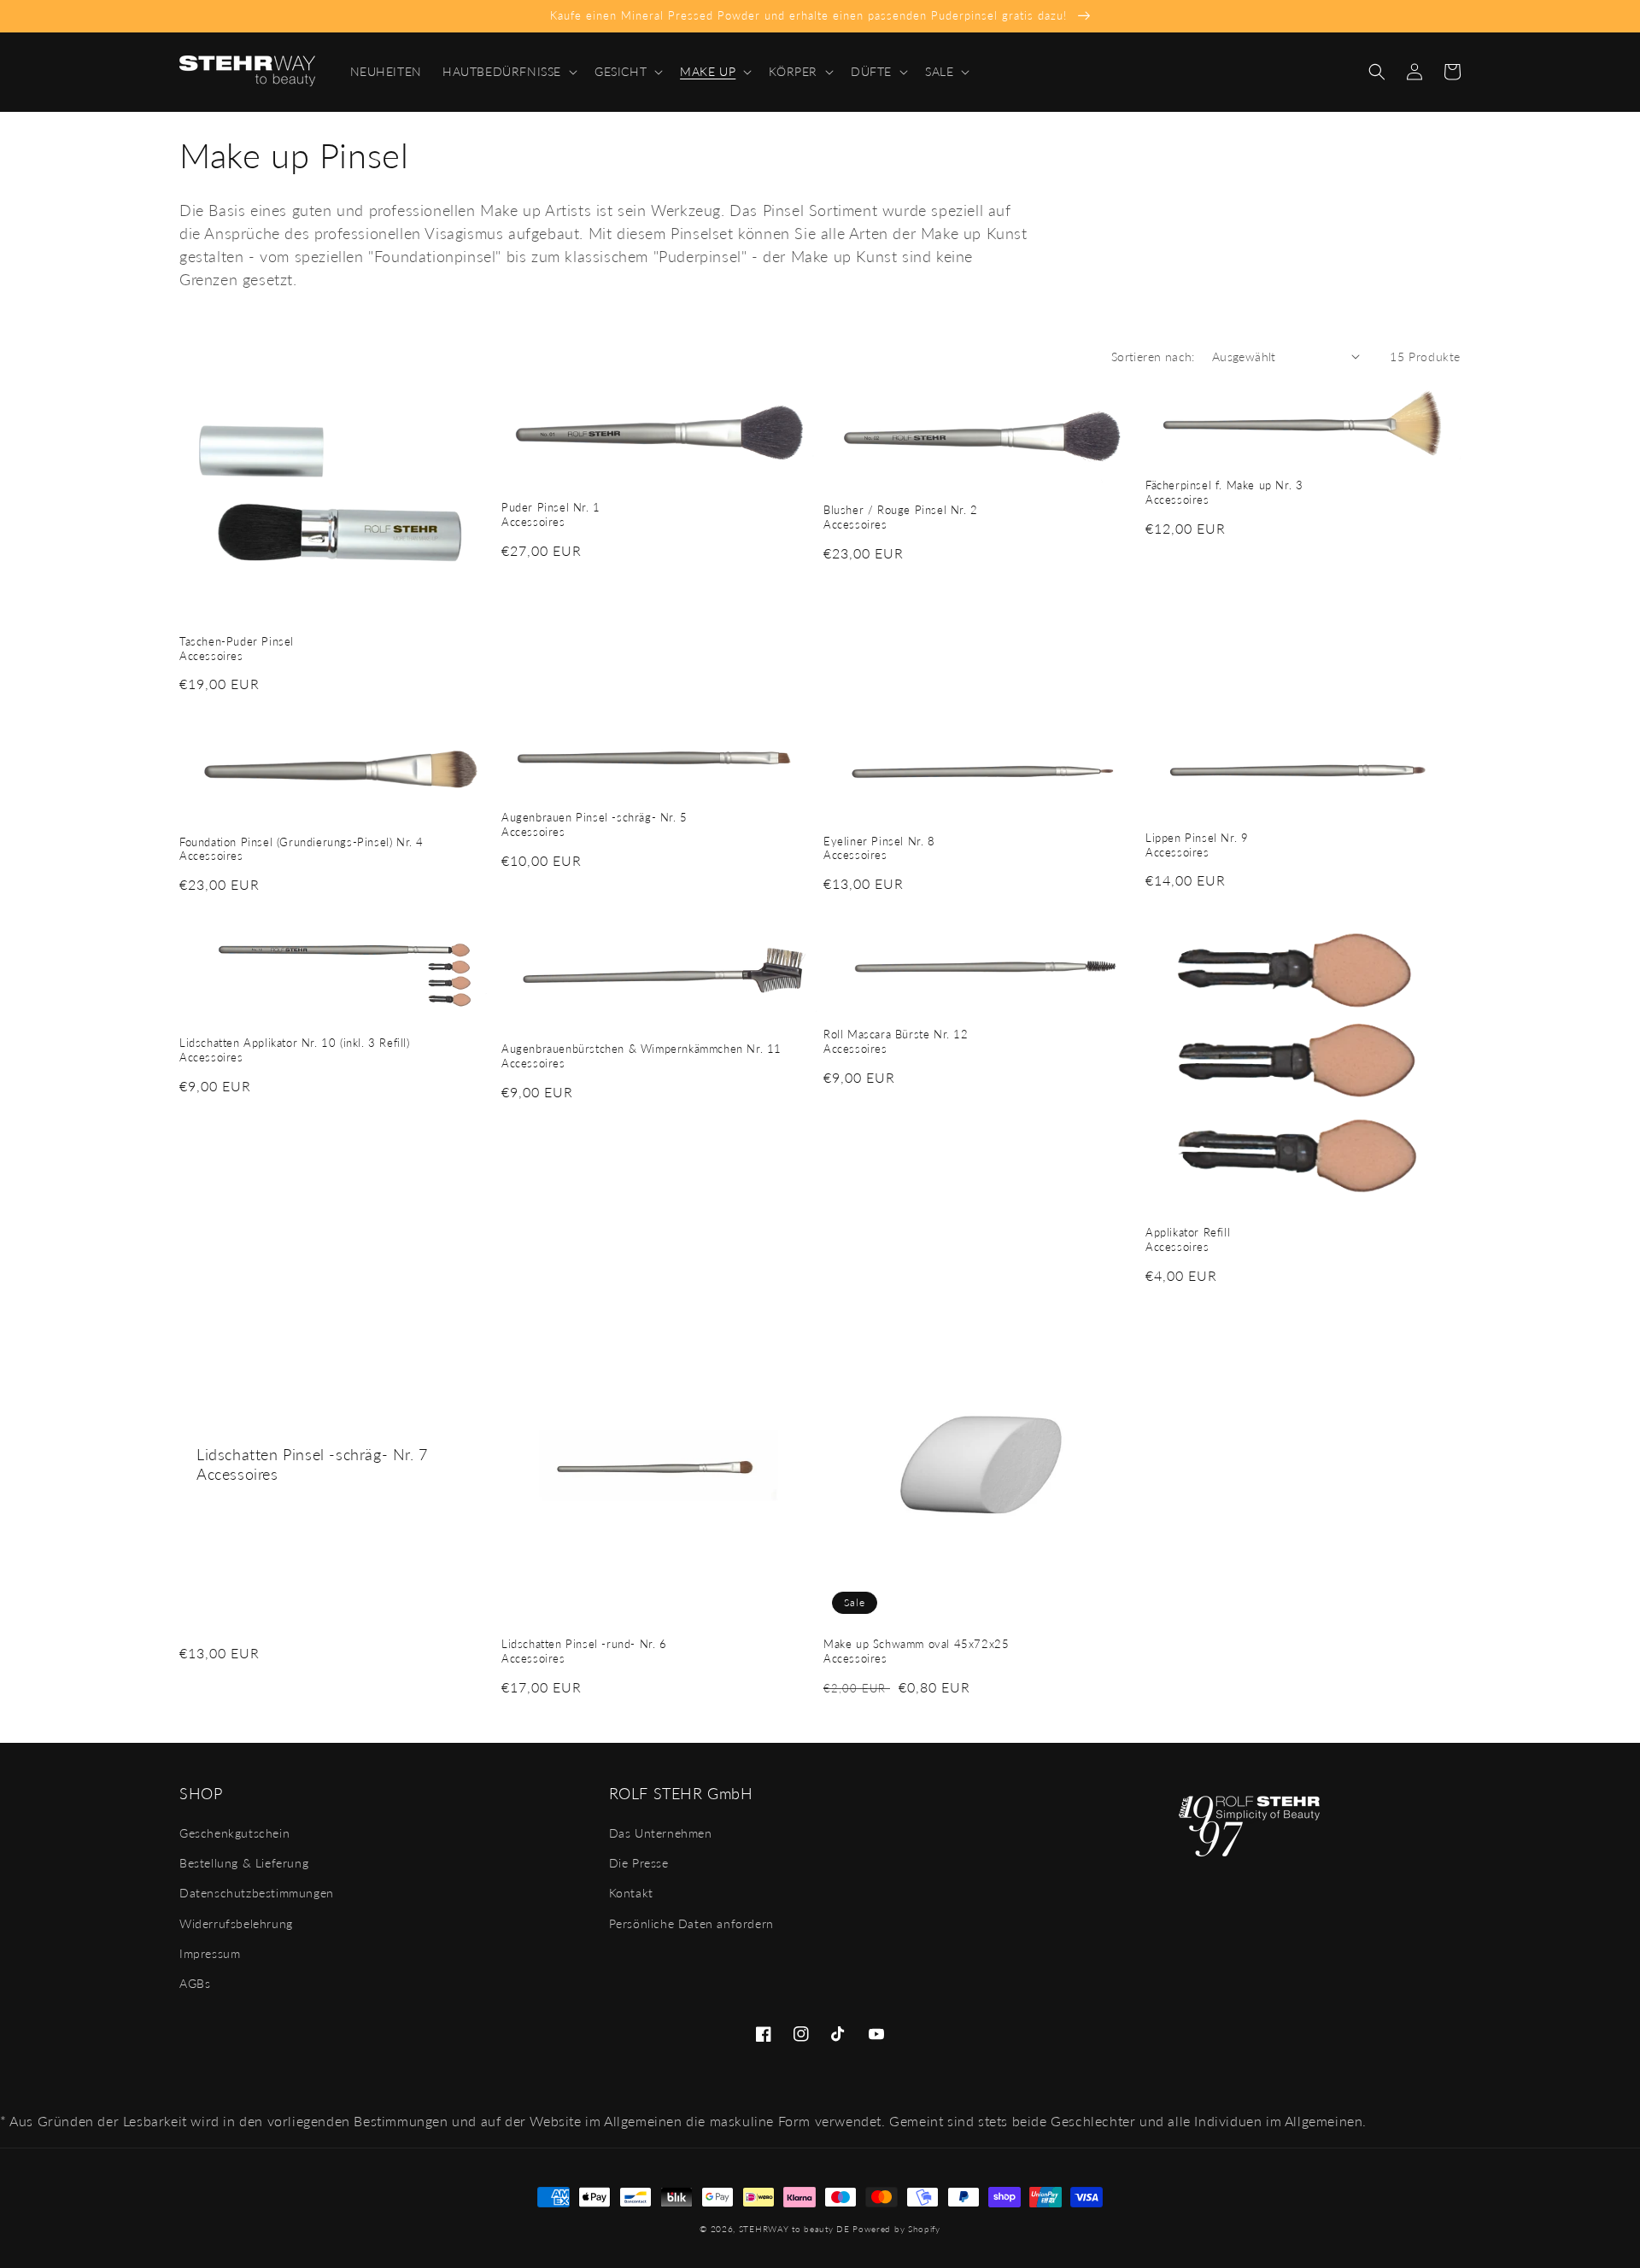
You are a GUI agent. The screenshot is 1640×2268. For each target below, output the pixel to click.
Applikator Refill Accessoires (1188, 1239)
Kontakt (631, 1893)
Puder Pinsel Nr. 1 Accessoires (551, 514)
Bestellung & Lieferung (244, 1863)
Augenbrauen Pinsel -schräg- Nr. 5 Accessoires (594, 824)
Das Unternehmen (661, 1833)
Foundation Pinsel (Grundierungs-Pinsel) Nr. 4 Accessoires (302, 849)
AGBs (195, 1983)
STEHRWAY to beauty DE (794, 2229)
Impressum (210, 1953)
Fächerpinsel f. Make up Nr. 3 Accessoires (1224, 492)
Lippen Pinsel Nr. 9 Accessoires (1197, 845)
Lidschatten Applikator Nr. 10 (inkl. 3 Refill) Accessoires (295, 1050)
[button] (508, 72)
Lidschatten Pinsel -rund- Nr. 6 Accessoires (584, 1651)
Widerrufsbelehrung (236, 1923)
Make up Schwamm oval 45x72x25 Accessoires (916, 1651)
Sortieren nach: (1153, 357)
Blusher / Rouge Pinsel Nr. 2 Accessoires (901, 517)
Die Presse (639, 1863)
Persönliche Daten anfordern (691, 1923)
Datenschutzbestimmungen (257, 1893)
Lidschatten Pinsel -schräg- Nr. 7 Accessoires (312, 1464)
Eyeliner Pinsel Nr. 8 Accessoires (879, 848)
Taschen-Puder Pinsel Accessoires (237, 649)
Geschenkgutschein (234, 1833)
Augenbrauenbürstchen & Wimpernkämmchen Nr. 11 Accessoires (641, 1056)
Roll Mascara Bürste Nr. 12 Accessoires (896, 1041)
